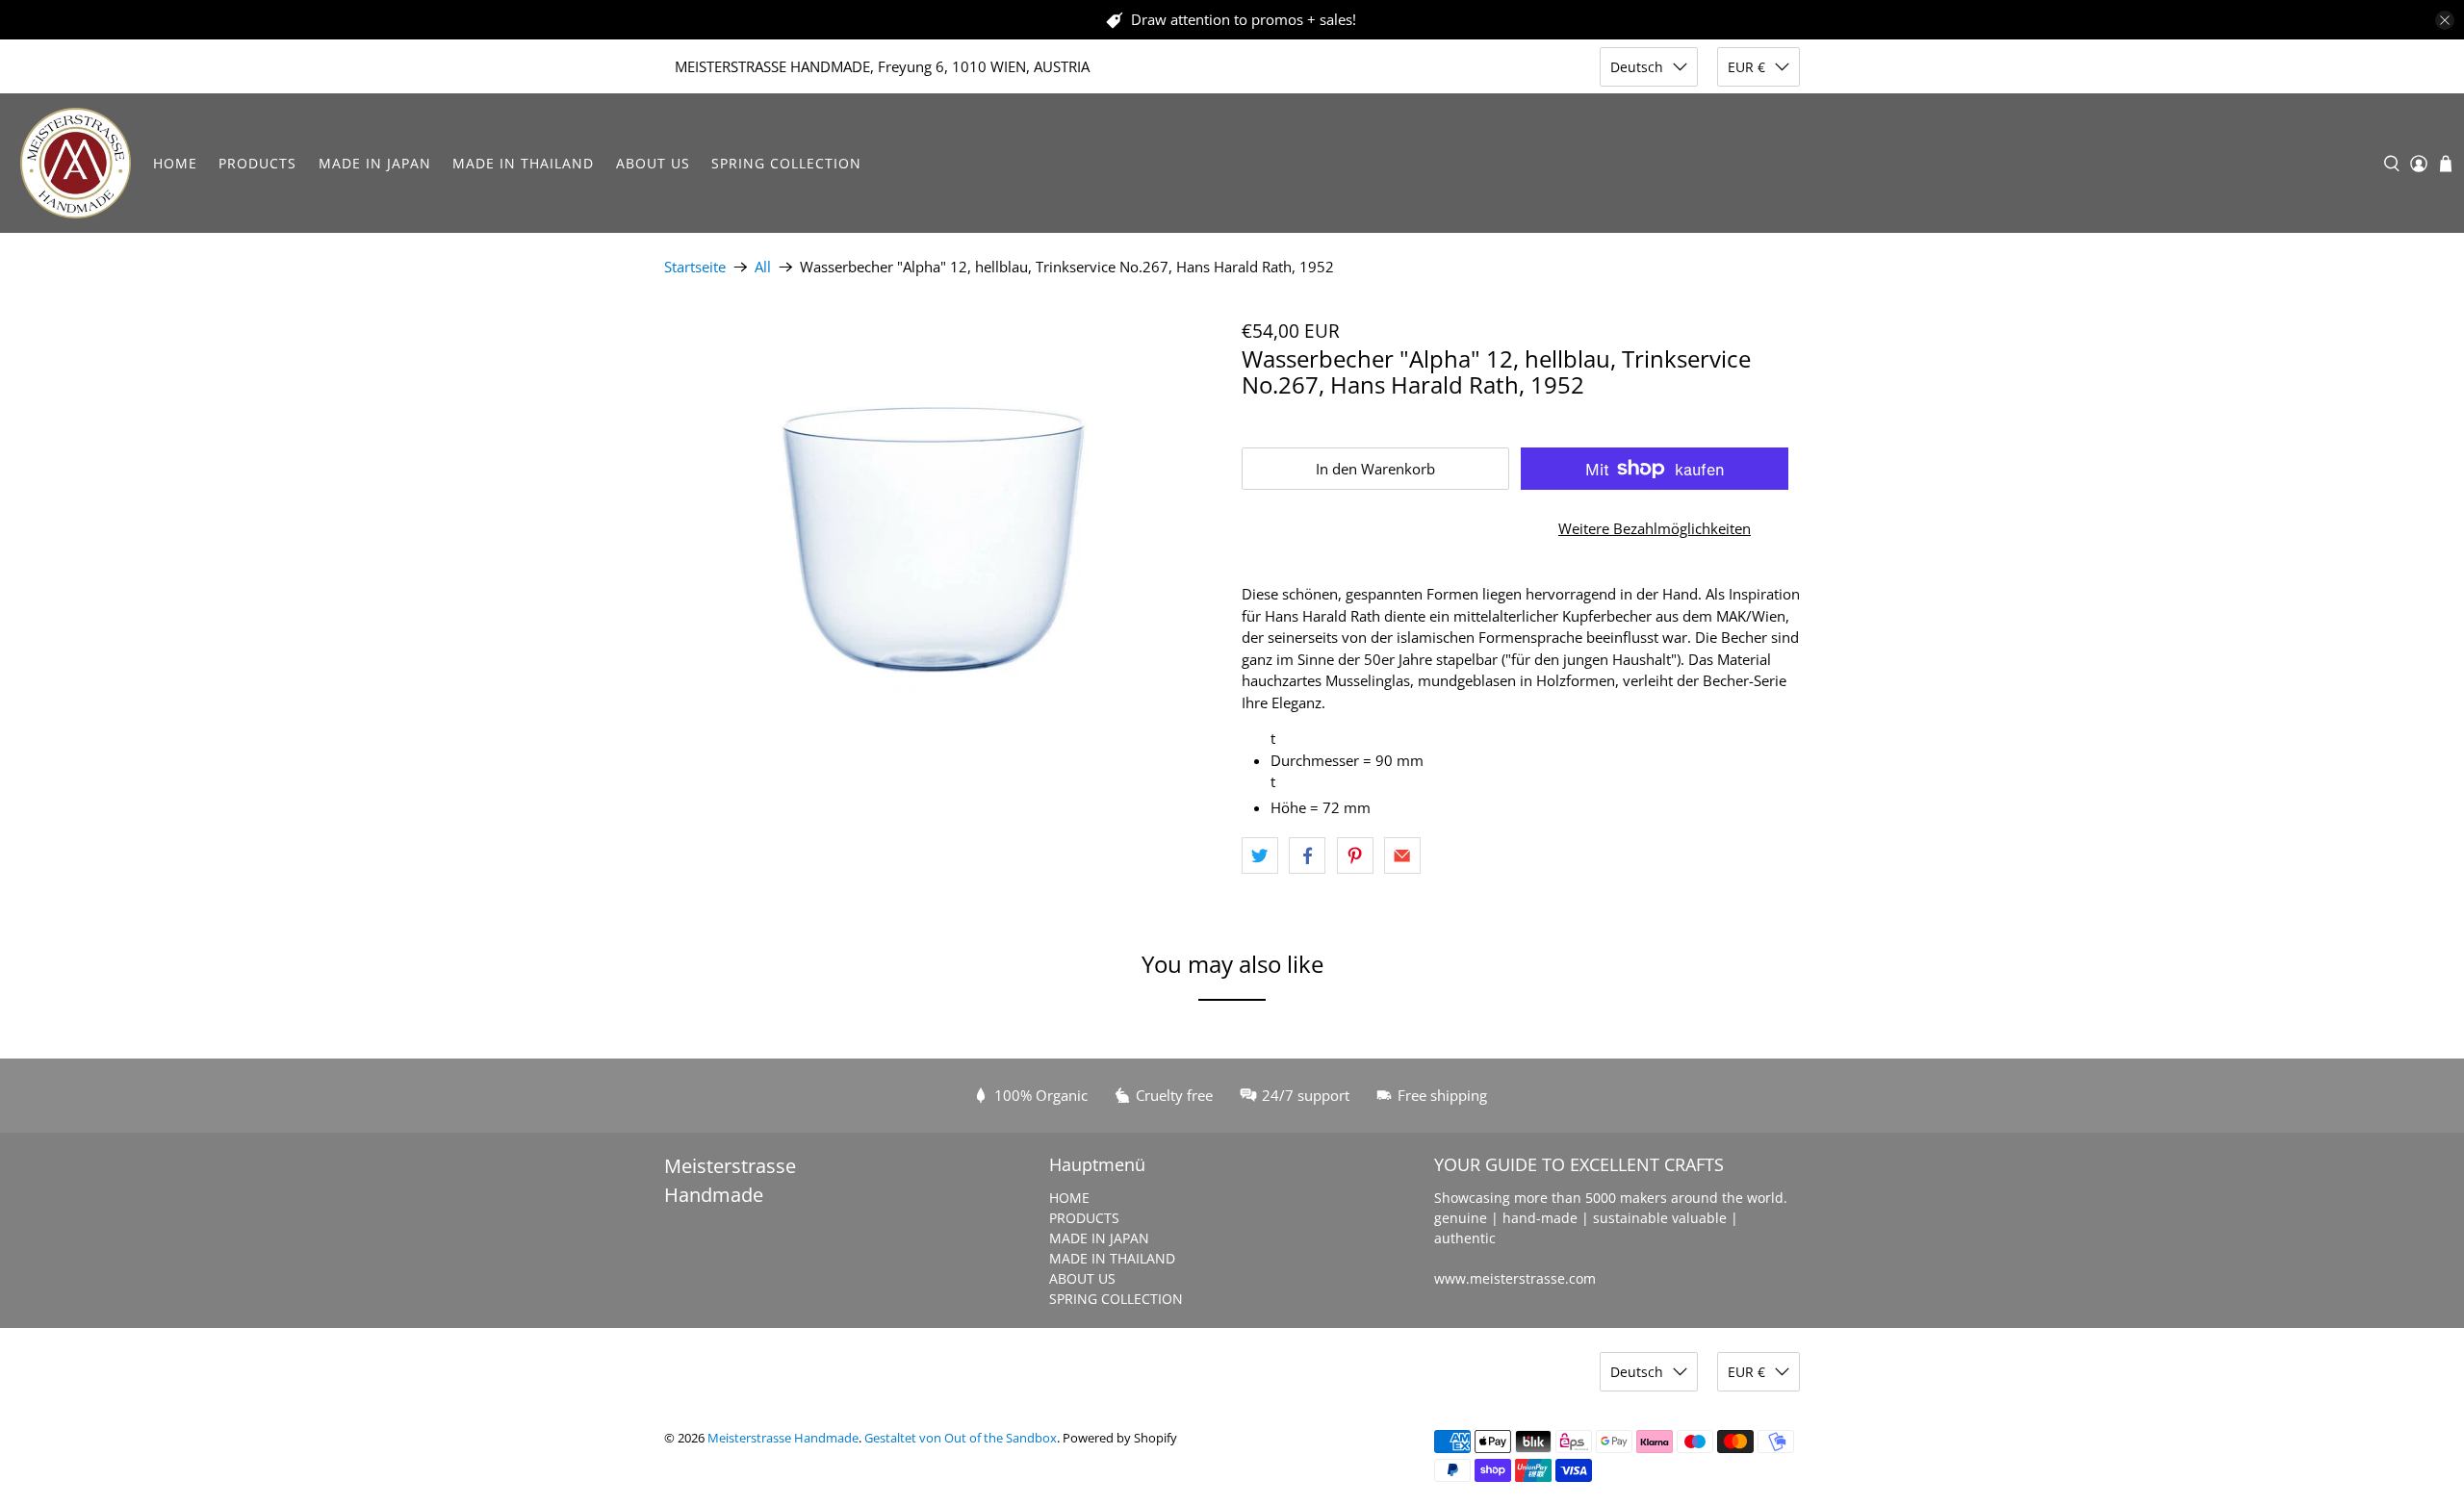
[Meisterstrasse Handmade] (76, 163)
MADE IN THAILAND (523, 163)
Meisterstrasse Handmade (783, 1438)
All (763, 267)
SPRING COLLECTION (786, 163)
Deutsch (1637, 67)
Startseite (695, 267)
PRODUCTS (257, 163)
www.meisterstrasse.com (1515, 1278)
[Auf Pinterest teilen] (1355, 855)
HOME (175, 163)
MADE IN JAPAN (375, 163)
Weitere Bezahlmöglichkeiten (1655, 528)
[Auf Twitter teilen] (1260, 855)
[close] (2445, 20)
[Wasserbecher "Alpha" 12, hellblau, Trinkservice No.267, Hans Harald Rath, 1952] (943, 506)
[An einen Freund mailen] (1402, 855)
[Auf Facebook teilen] (1307, 855)
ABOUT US (653, 163)
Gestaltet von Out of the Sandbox (961, 1438)
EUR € (1746, 67)
